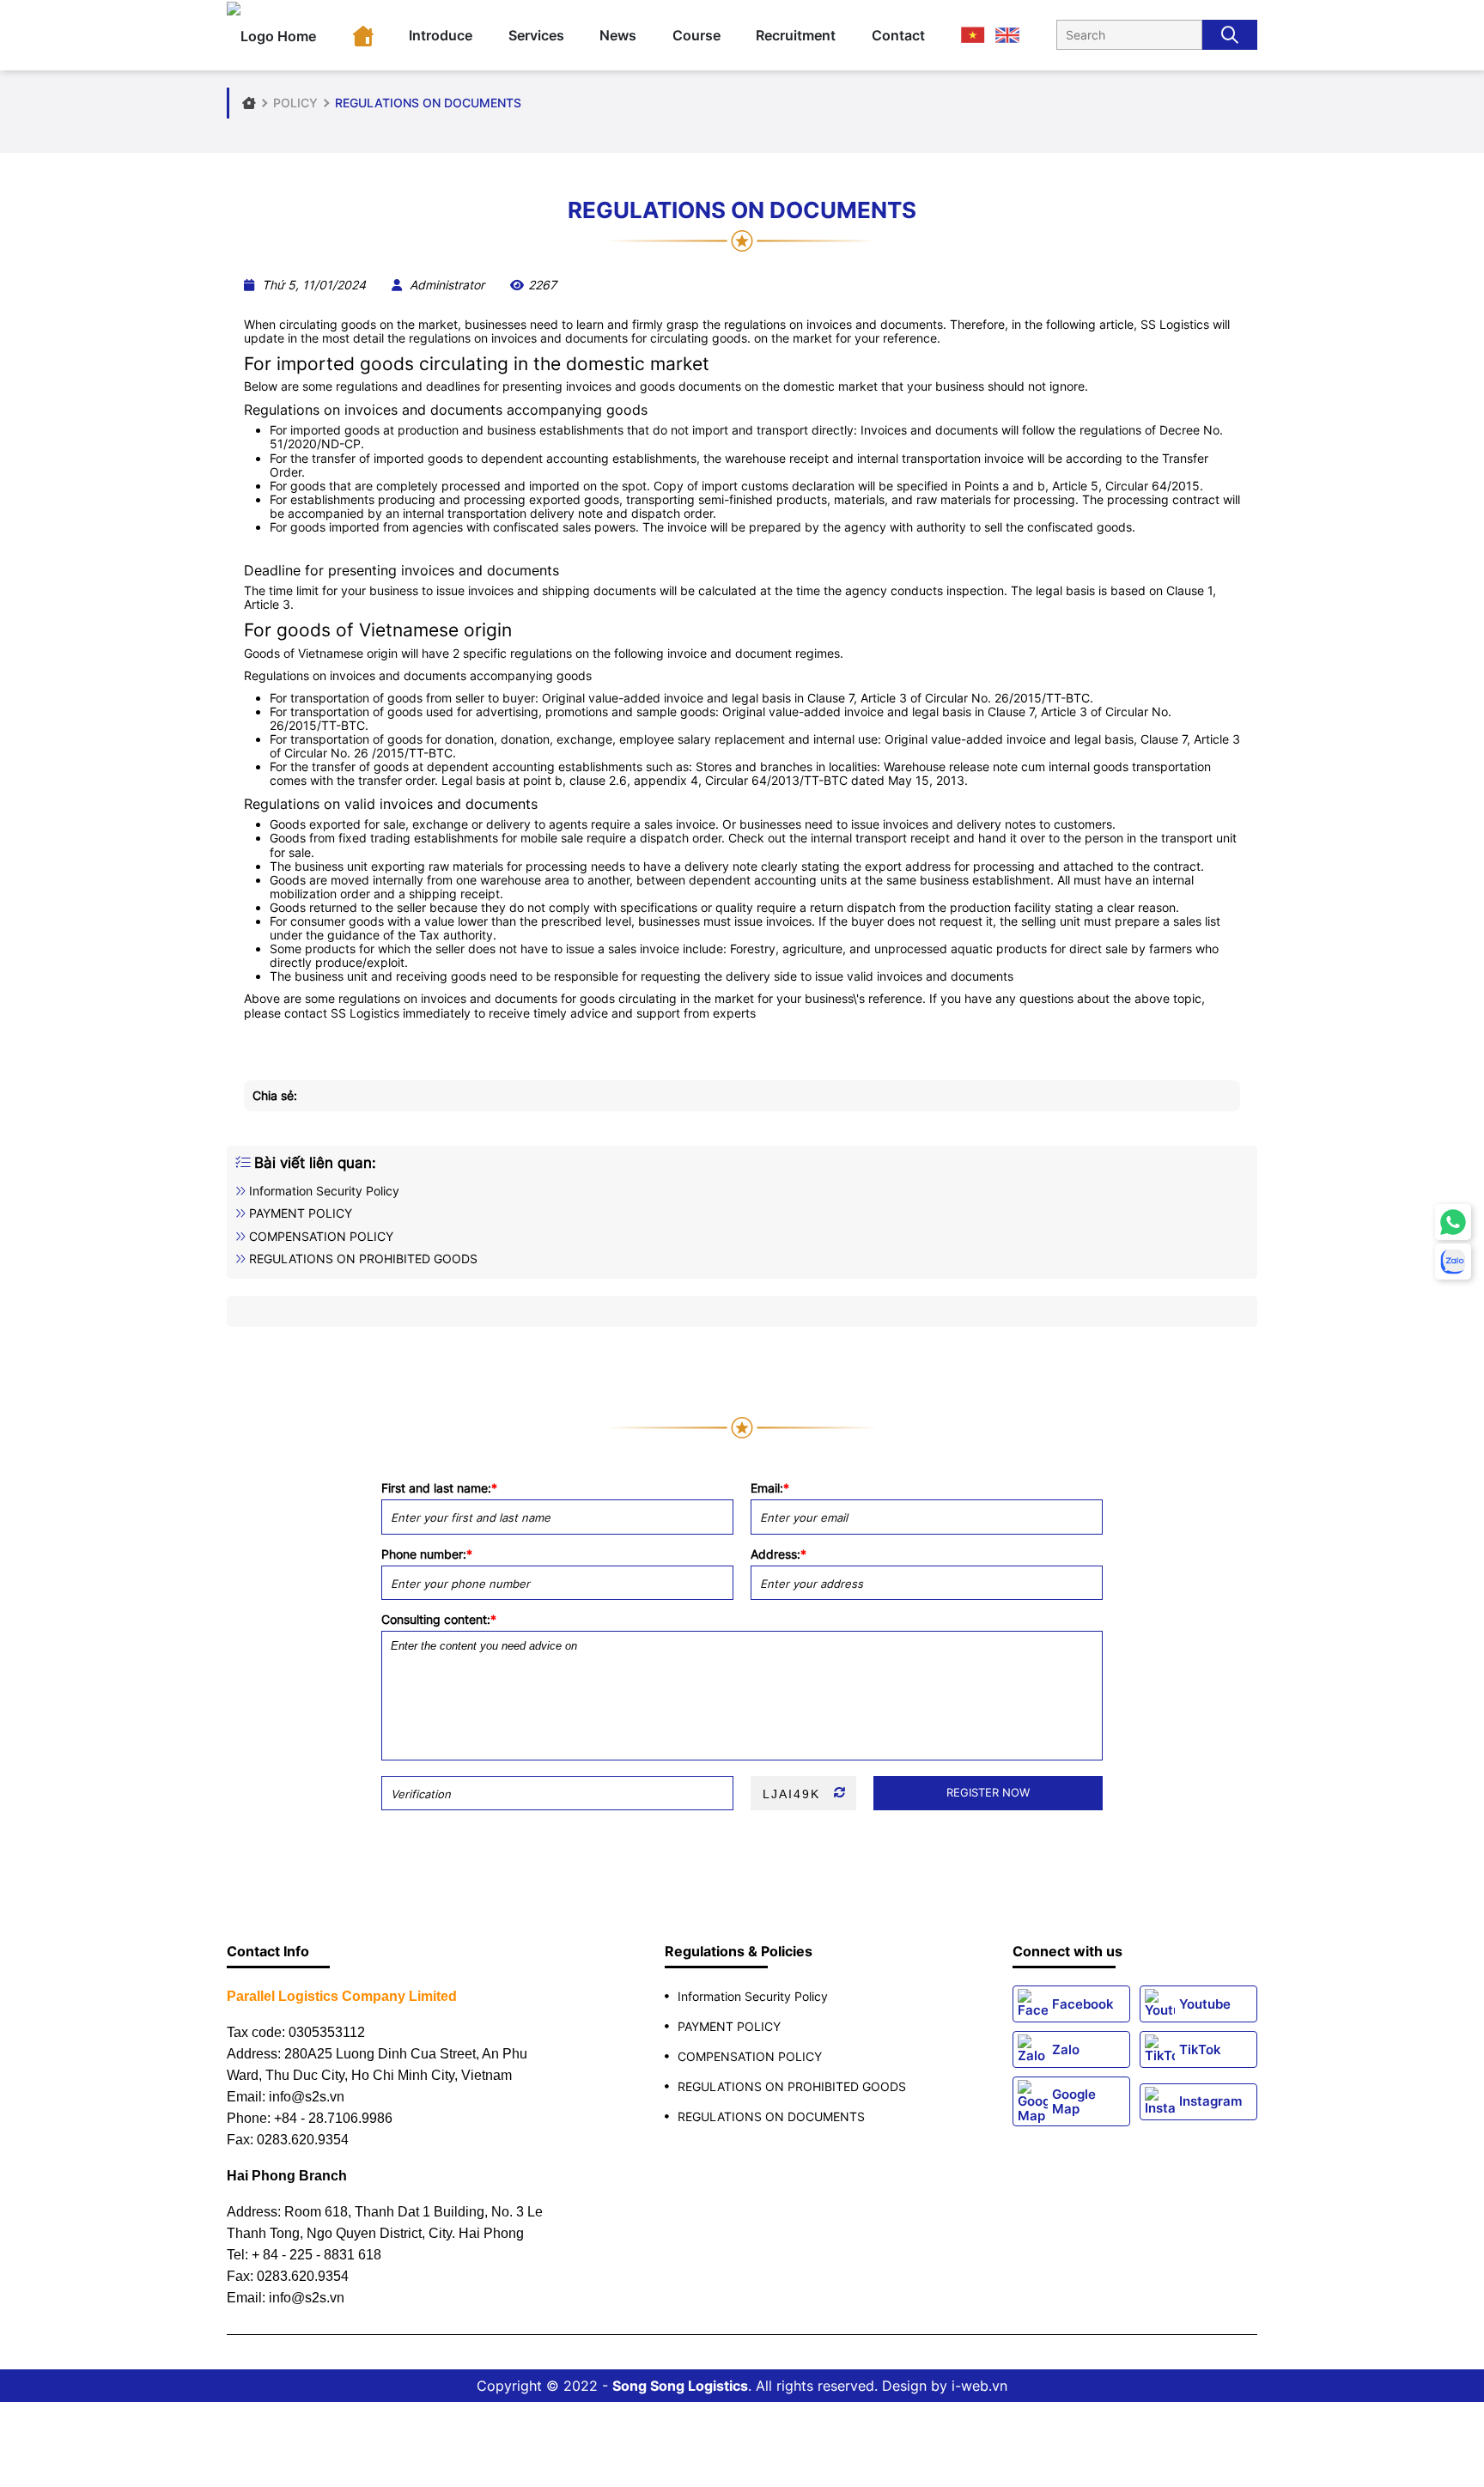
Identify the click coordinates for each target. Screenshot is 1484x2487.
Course (696, 35)
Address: (778, 1554)
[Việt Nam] (973, 34)
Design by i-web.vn (945, 2386)
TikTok (1200, 2049)
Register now (988, 1792)
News (618, 35)
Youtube (1205, 2004)
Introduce (441, 35)
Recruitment (796, 35)
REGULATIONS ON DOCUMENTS (771, 2116)
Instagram (1210, 2101)
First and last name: (439, 1488)
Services (536, 35)
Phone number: (427, 1554)
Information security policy (322, 1191)
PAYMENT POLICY (299, 1213)
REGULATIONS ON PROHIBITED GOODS (362, 1259)
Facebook (1083, 2004)
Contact (898, 35)
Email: (770, 1488)
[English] (1007, 34)
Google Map (1074, 2101)
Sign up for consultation (742, 1398)
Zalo (1066, 2049)
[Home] (363, 35)
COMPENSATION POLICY (319, 1236)
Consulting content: (439, 1620)
